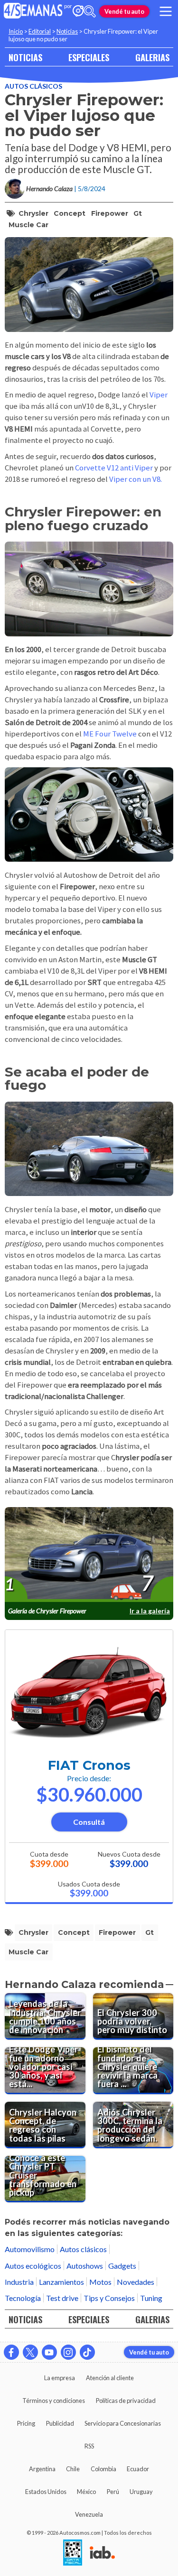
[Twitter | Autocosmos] (30, 2352)
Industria (19, 2282)
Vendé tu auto (124, 11)
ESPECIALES (89, 57)
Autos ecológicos (33, 2266)
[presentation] (89, 1555)
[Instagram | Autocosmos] (68, 2352)
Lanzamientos (61, 2282)
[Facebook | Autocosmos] (11, 2352)
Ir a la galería (150, 1611)
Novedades (136, 2282)
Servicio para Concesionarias (123, 2423)
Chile (73, 2469)
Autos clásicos (33, 86)
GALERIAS (152, 57)
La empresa (60, 2378)
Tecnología (23, 2298)
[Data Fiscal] (73, 2553)
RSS (89, 2446)
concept (70, 213)
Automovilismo (30, 2249)
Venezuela (89, 2514)
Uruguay (141, 2492)
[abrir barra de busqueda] (90, 11)
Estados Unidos (46, 2492)
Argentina (42, 2469)
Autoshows (85, 2266)
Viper (159, 395)
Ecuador (138, 2469)
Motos (100, 2282)
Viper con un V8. (136, 479)
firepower (110, 213)
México (86, 2492)
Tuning (151, 2298)
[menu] (166, 11)
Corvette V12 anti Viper (114, 468)
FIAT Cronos (89, 1765)
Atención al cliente (110, 2378)
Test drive (62, 2298)
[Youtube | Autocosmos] (49, 2352)
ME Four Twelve (110, 734)
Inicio (16, 31)
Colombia (103, 2469)
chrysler (33, 213)
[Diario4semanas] (33, 11)
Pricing (26, 2423)
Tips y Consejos (109, 2298)
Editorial (40, 31)
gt (138, 213)
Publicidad (60, 2423)
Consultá (89, 1822)
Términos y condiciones (54, 2401)
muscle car (28, 225)
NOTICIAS (25, 57)
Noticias (67, 31)
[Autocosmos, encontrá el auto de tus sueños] (78, 12)
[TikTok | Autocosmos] (87, 2352)
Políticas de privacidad (126, 2401)
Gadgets (122, 2266)
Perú (113, 2492)
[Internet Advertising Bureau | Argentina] (102, 2553)
